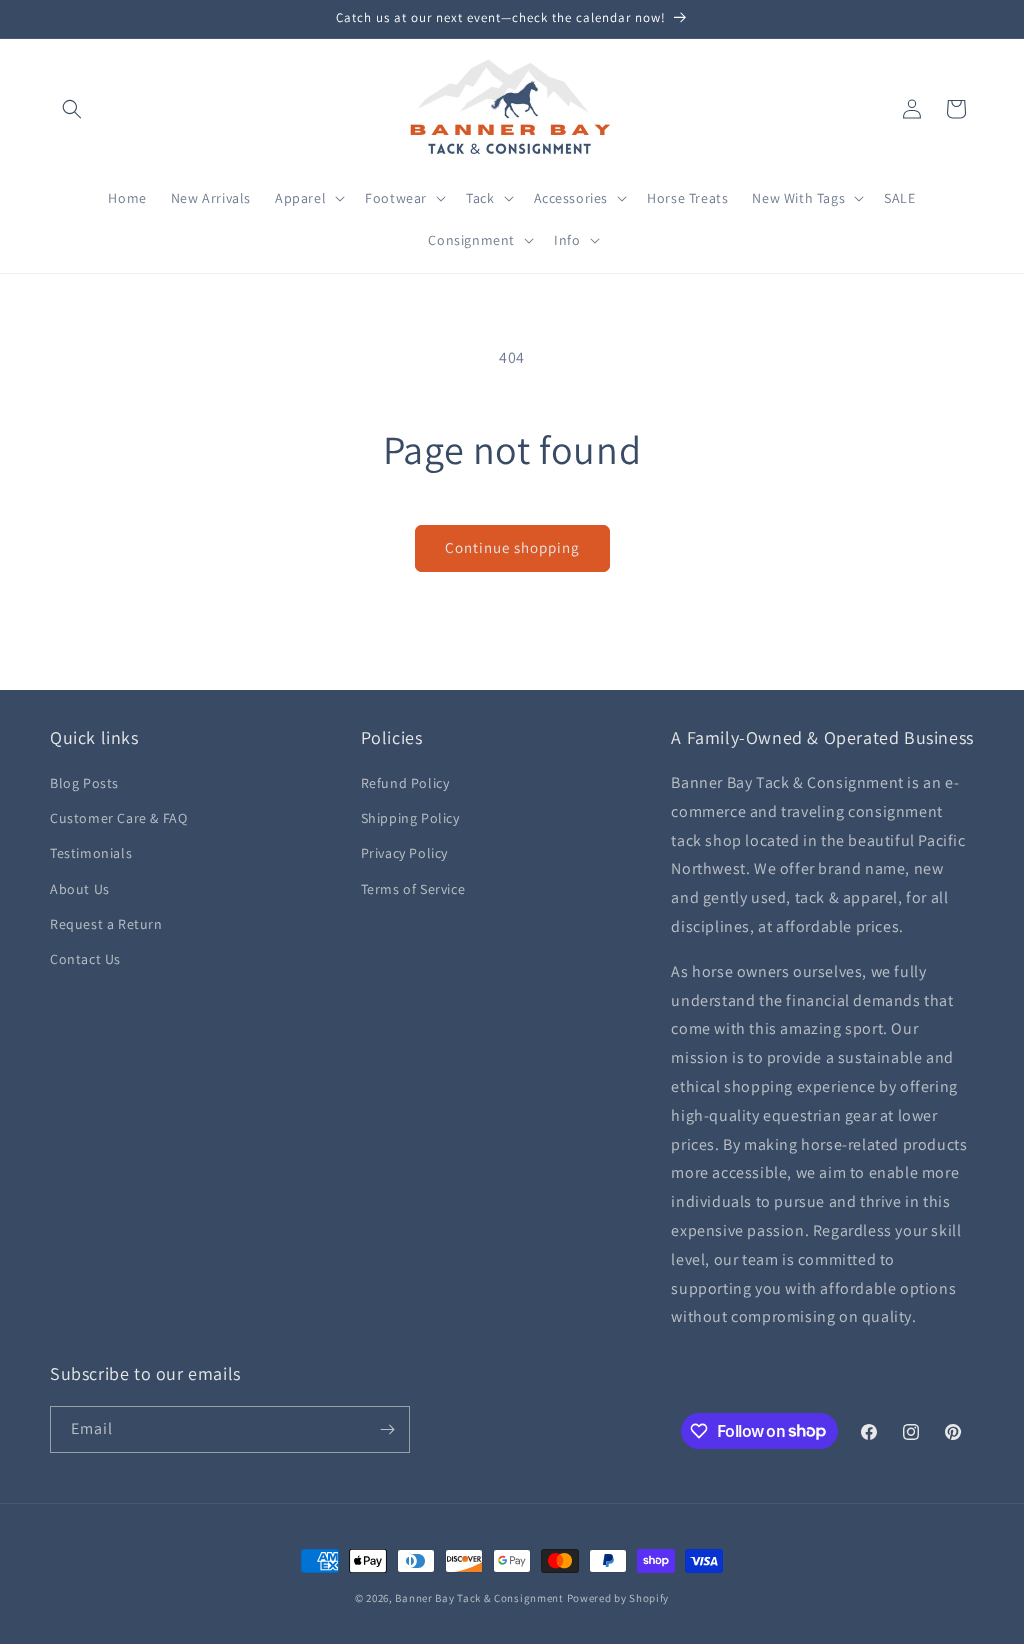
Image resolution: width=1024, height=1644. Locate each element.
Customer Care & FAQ (118, 818)
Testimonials (91, 853)
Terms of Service (413, 889)
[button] (72, 109)
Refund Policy (405, 783)
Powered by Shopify (618, 1598)
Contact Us (85, 959)
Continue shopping (512, 547)
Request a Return (106, 924)
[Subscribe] (387, 1429)
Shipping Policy (410, 818)
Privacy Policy (404, 853)
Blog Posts (84, 783)
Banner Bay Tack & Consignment (479, 1598)
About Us (80, 889)
